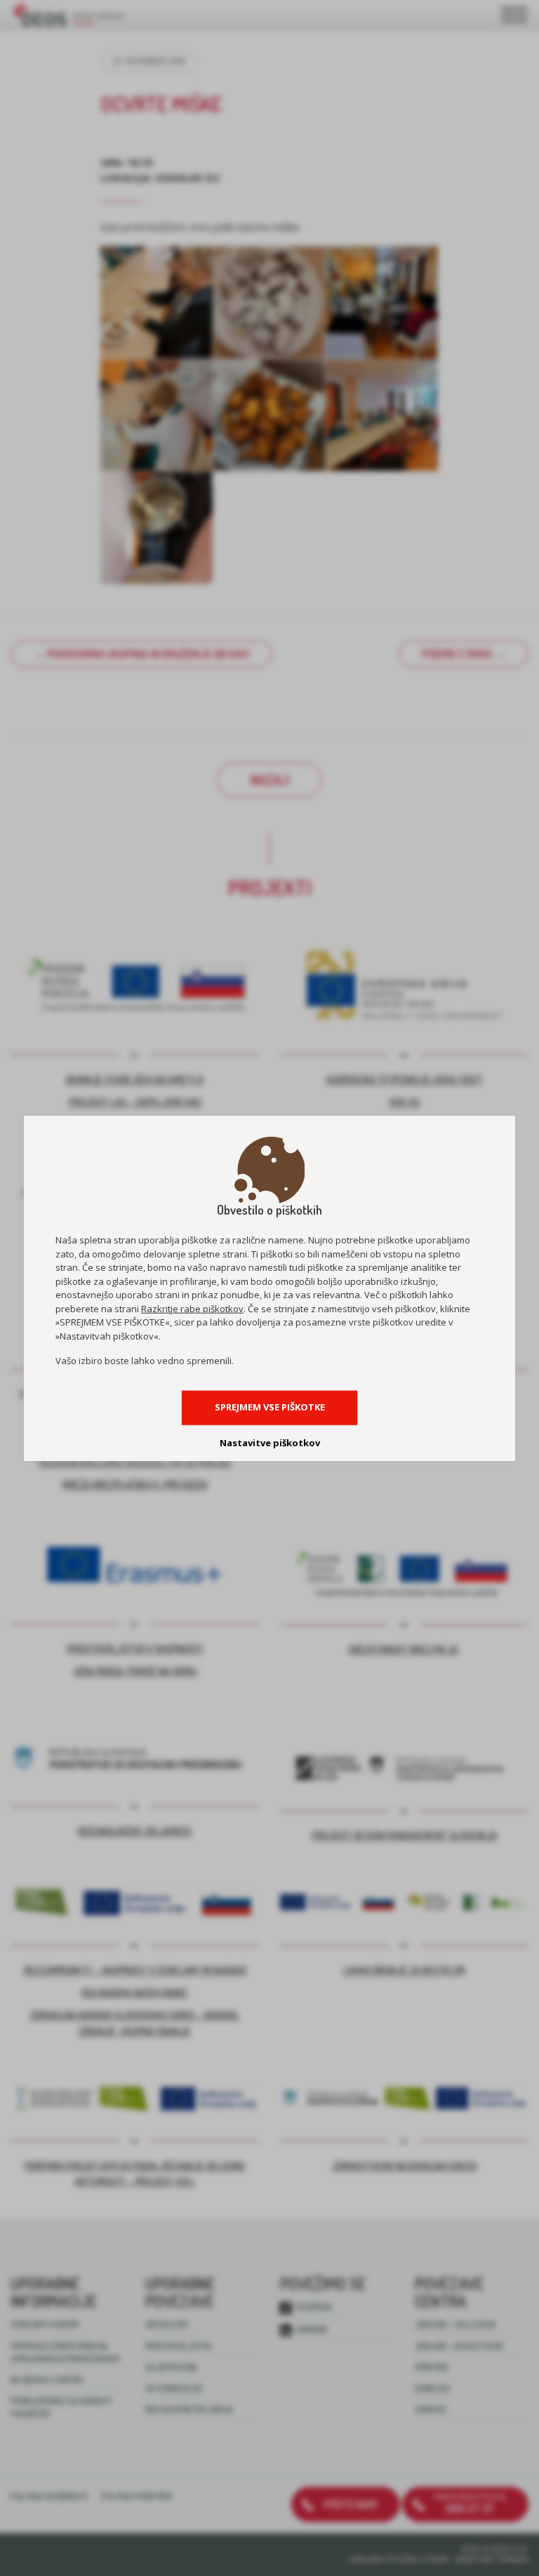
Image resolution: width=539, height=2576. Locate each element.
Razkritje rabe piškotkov (192, 1309)
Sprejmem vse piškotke (270, 1407)
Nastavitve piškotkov (270, 1442)
